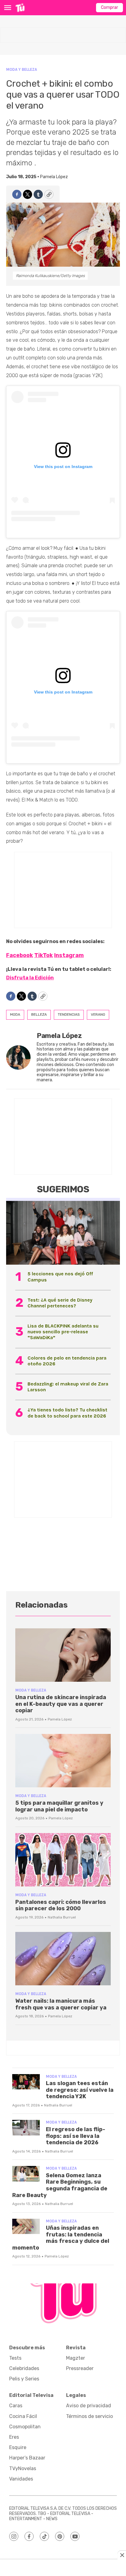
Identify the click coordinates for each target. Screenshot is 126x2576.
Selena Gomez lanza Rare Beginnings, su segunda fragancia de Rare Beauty (60, 2185)
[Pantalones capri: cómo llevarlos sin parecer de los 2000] (63, 1860)
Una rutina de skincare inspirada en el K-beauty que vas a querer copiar (61, 1704)
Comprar (109, 7)
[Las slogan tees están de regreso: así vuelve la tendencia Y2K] (26, 2082)
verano (98, 1014)
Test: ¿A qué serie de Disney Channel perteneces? (60, 1303)
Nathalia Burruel (62, 1917)
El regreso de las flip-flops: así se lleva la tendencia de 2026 (76, 2136)
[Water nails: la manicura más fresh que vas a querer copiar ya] (63, 1959)
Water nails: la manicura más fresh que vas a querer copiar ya (61, 2004)
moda (15, 1014)
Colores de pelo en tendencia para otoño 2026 (67, 1361)
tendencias (69, 1014)
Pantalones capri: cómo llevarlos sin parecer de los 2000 (61, 1905)
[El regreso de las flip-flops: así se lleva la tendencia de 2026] (26, 2128)
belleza (39, 1014)
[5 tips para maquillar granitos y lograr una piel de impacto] (63, 1761)
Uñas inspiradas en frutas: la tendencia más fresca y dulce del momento (61, 2238)
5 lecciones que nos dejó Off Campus (60, 1277)
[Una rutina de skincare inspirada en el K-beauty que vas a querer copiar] (63, 1655)
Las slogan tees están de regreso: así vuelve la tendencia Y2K (80, 2090)
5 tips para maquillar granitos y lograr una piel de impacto (59, 1806)
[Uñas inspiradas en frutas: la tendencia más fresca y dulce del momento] (26, 2227)
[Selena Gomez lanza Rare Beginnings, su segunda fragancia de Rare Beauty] (26, 2174)
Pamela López (54, 177)
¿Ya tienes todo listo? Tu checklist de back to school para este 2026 (67, 1413)
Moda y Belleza (22, 69)
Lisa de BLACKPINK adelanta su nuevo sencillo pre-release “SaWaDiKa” (63, 1332)
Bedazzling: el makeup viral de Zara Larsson (68, 1387)
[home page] (20, 8)
